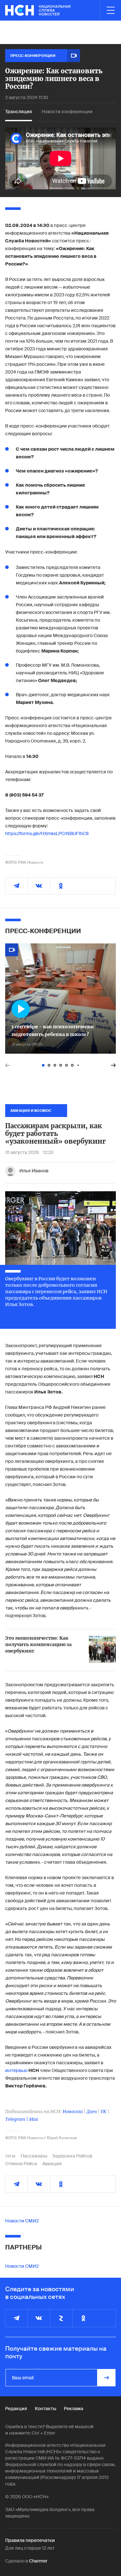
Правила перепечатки (30, 2540)
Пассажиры (34, 2156)
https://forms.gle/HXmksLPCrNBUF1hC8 (47, 833)
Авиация (52, 2164)
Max (34, 2119)
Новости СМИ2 (22, 2221)
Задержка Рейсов (72, 2156)
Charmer (38, 2561)
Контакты (45, 2409)
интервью (16, 2070)
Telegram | (17, 2119)
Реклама (74, 2409)
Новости (73, 2112)
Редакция (16, 2409)
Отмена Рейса (21, 2164)
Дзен (92, 2112)
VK (104, 2112)
